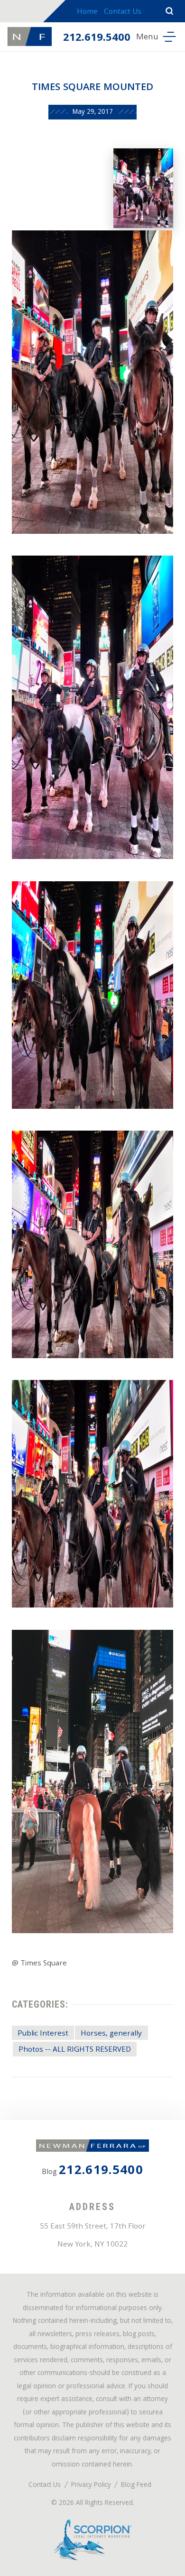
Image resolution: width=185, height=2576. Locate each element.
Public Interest (43, 2034)
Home (87, 12)
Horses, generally (111, 2034)
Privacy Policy (91, 2486)
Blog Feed (136, 2486)
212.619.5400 (97, 38)
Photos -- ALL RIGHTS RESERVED (75, 2050)
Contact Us (123, 12)
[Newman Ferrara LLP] (30, 37)
